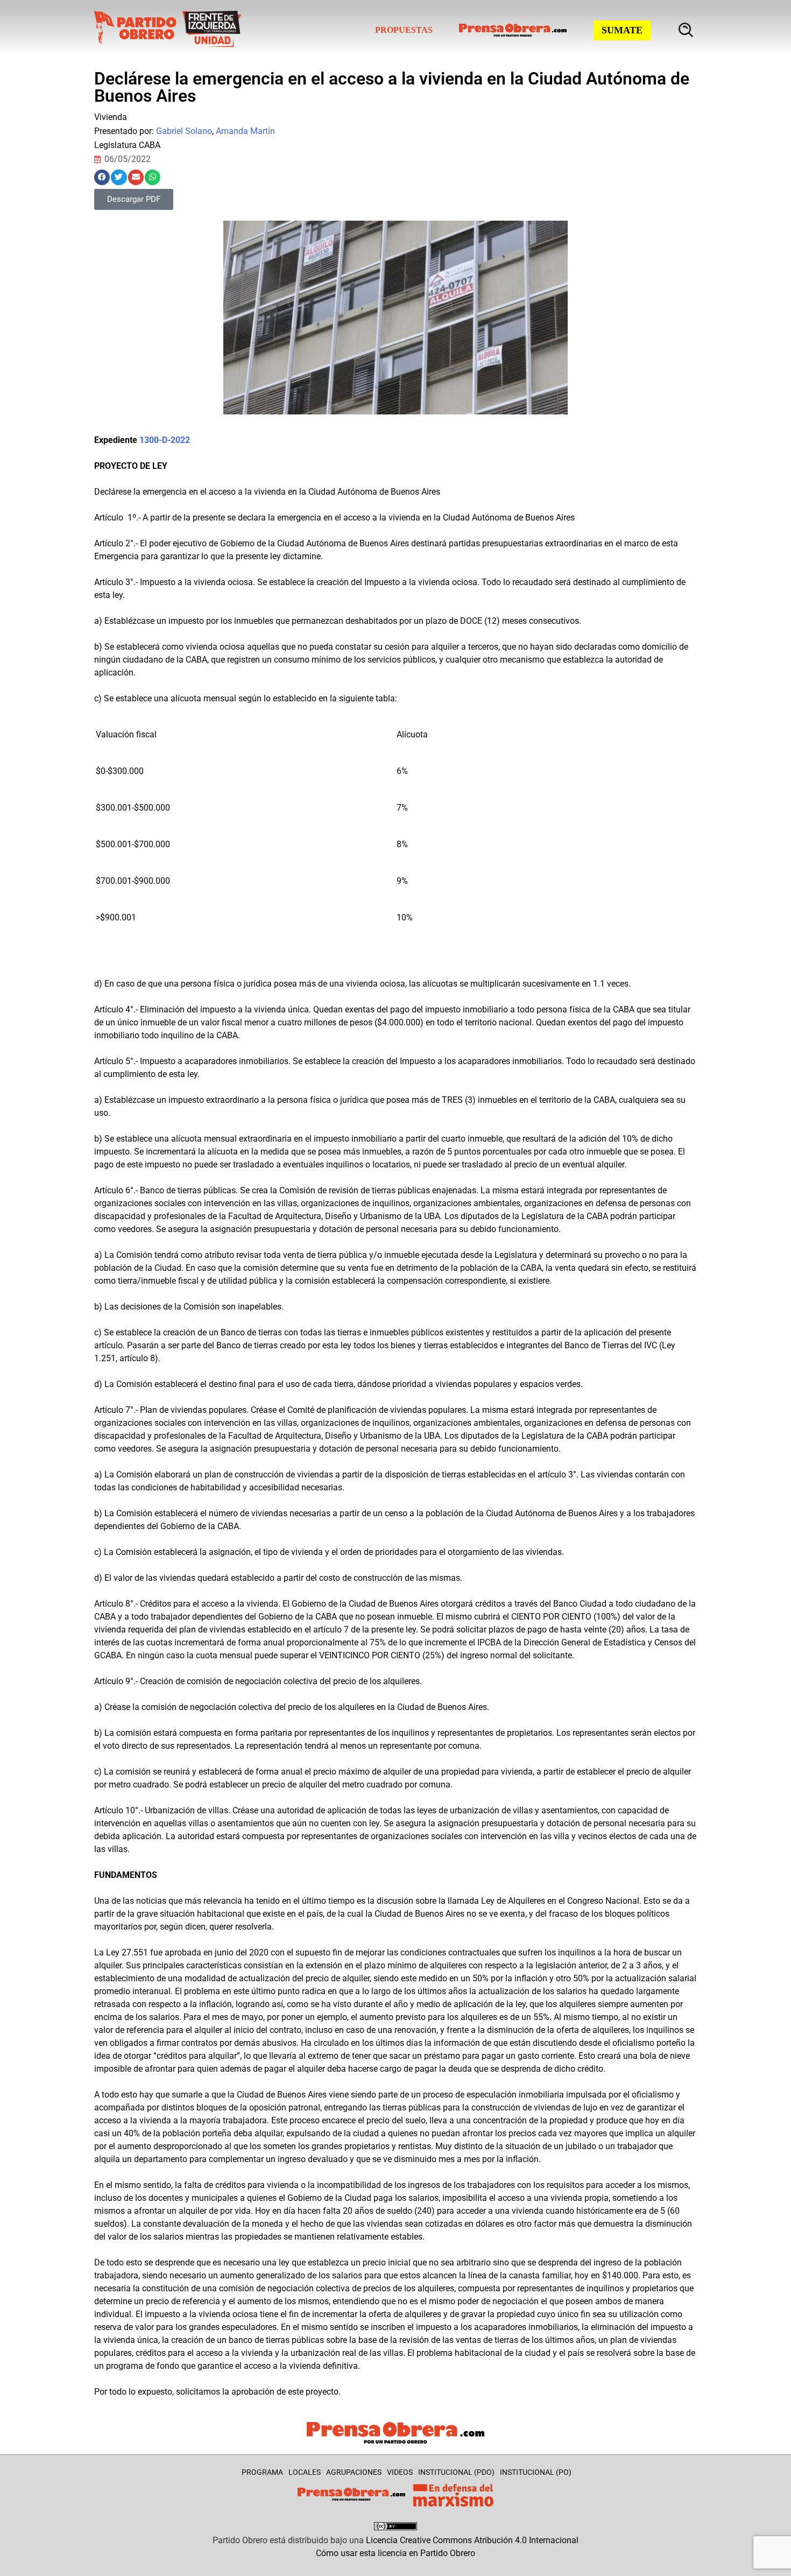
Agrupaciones (354, 2472)
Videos (400, 2472)
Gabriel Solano (184, 131)
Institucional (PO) (536, 2472)
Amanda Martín (245, 131)
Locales (305, 2472)
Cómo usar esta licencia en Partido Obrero (395, 2553)
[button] (102, 177)
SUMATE (622, 30)
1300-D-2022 (165, 440)
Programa (262, 2472)
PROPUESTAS (404, 30)
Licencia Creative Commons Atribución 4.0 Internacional (472, 2540)
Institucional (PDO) (456, 2472)
